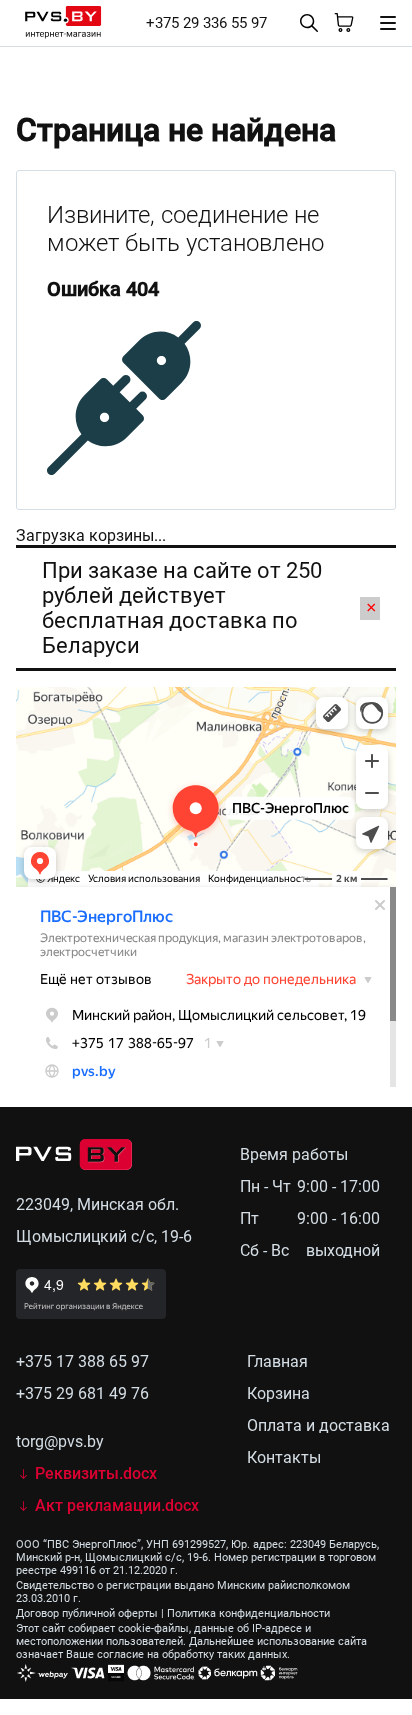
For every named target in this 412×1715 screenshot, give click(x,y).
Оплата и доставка (318, 1425)
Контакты (284, 1457)
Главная (277, 1361)
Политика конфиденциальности (248, 1613)
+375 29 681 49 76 (82, 1393)
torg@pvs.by (60, 1441)
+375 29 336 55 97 (206, 23)
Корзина (278, 1393)
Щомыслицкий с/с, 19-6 (104, 1236)
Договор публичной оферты (87, 1613)
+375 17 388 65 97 (82, 1361)
